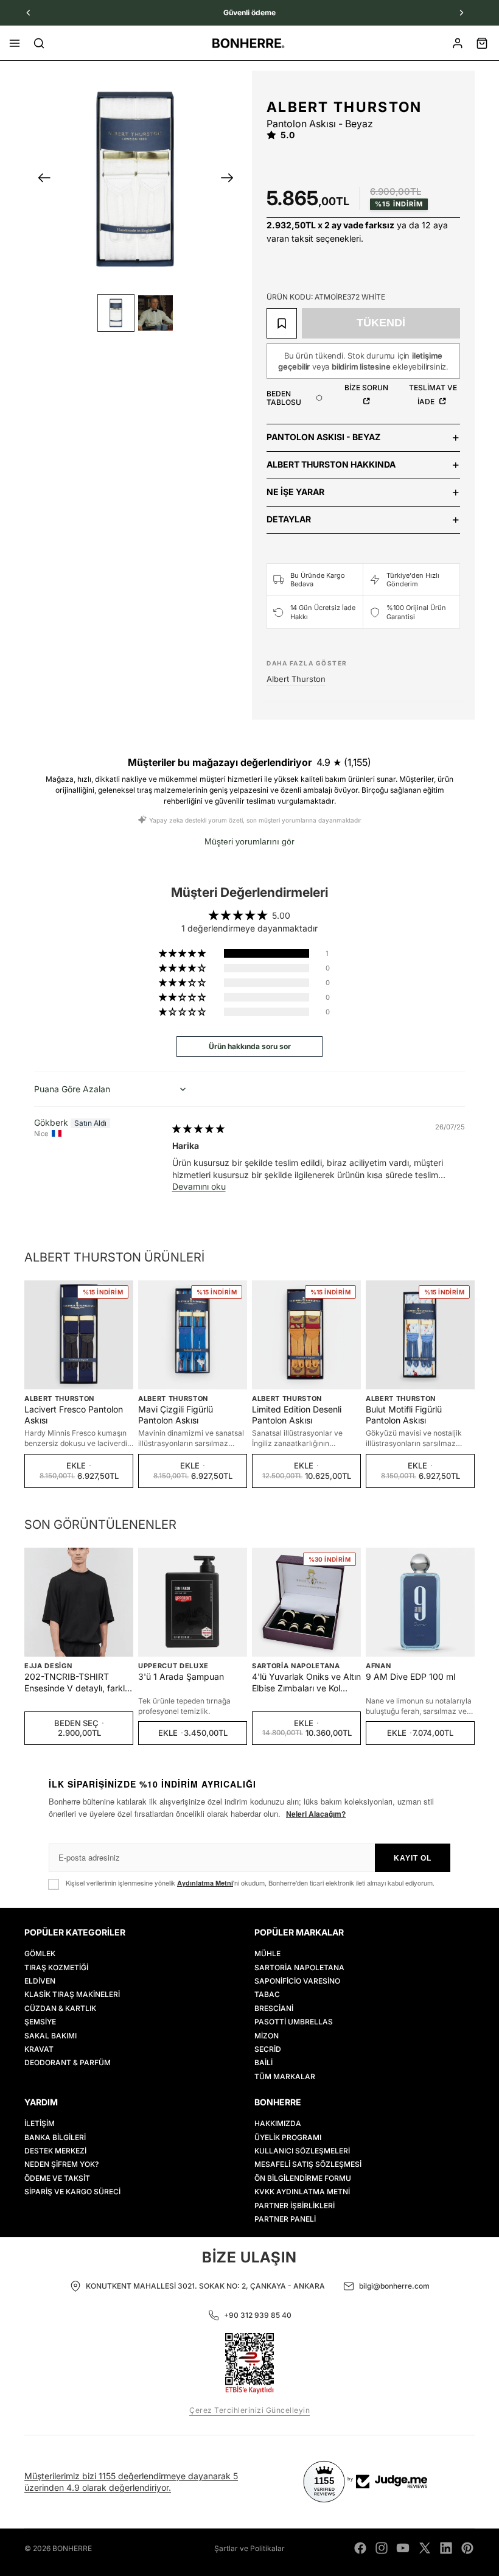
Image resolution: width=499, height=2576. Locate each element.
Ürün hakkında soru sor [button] (250, 1046)
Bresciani (274, 2008)
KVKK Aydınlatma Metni (302, 2192)
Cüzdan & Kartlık (60, 2008)
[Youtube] (403, 2548)
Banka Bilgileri (55, 2137)
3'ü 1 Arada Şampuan (181, 1676)
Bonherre (72, 2548)
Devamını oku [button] (199, 1186)
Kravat (39, 2049)
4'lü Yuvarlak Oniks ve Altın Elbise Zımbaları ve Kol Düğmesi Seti (306, 1682)
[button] (183, 953)
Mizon (267, 2036)
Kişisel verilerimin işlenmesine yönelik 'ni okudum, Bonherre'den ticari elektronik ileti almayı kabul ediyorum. (250, 1883)
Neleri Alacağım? (316, 1814)
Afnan (378, 1666)
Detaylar (289, 519)
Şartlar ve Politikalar (249, 2548)
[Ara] (39, 43)
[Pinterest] (467, 2548)
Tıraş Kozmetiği (56, 1967)
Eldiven (40, 1981)
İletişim (40, 2124)
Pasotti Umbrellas (294, 2022)
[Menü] (15, 43)
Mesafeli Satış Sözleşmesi (308, 2165)
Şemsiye (40, 2022)
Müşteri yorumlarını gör (249, 841)
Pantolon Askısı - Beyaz (323, 437)
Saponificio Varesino (297, 1981)
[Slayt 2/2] (155, 313)
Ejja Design (48, 1666)
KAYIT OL (413, 1858)
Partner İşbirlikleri (295, 2206)
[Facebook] (360, 2548)
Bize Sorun (366, 388)
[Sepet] (482, 43)
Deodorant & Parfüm (68, 2063)
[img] (198, 1128)
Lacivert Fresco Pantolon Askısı (74, 1415)
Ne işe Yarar (295, 492)
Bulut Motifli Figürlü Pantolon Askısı (404, 1415)
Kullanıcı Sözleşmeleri (302, 2151)
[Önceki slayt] (40, 180)
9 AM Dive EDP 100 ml (410, 1676)
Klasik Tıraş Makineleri (72, 1995)
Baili (263, 2063)
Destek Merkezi (55, 2151)
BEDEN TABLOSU (284, 398)
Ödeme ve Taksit (57, 2178)
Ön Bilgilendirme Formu (303, 2178)
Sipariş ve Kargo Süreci (72, 2192)
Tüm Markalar (285, 2076)
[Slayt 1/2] (116, 313)
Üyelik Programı (288, 2137)
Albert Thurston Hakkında (331, 464)
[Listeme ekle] (282, 323)
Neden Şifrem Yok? (61, 2165)
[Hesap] (458, 43)
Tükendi (381, 323)
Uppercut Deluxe (173, 1666)
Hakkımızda (278, 2124)
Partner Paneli (285, 2219)
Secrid (268, 2049)
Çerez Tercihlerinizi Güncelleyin (249, 2410)
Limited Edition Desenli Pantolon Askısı (297, 1415)
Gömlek (40, 1953)
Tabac (267, 1995)
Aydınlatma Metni (205, 1883)
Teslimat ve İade (433, 395)
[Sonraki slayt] (231, 180)
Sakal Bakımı (51, 2036)
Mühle (267, 1953)
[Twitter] (425, 2548)
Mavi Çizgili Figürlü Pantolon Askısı (176, 1415)
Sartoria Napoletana (296, 1666)
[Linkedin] (446, 2548)
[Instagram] (382, 2548)
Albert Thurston (344, 107)
